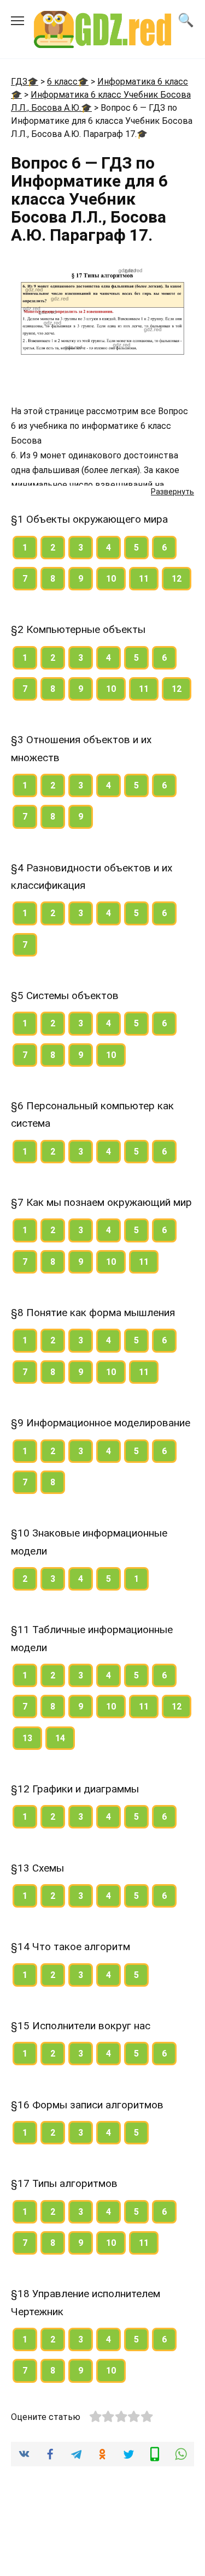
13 (27, 1738)
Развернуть (172, 492)
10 (111, 579)
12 (177, 579)
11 (144, 579)
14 (60, 1738)
